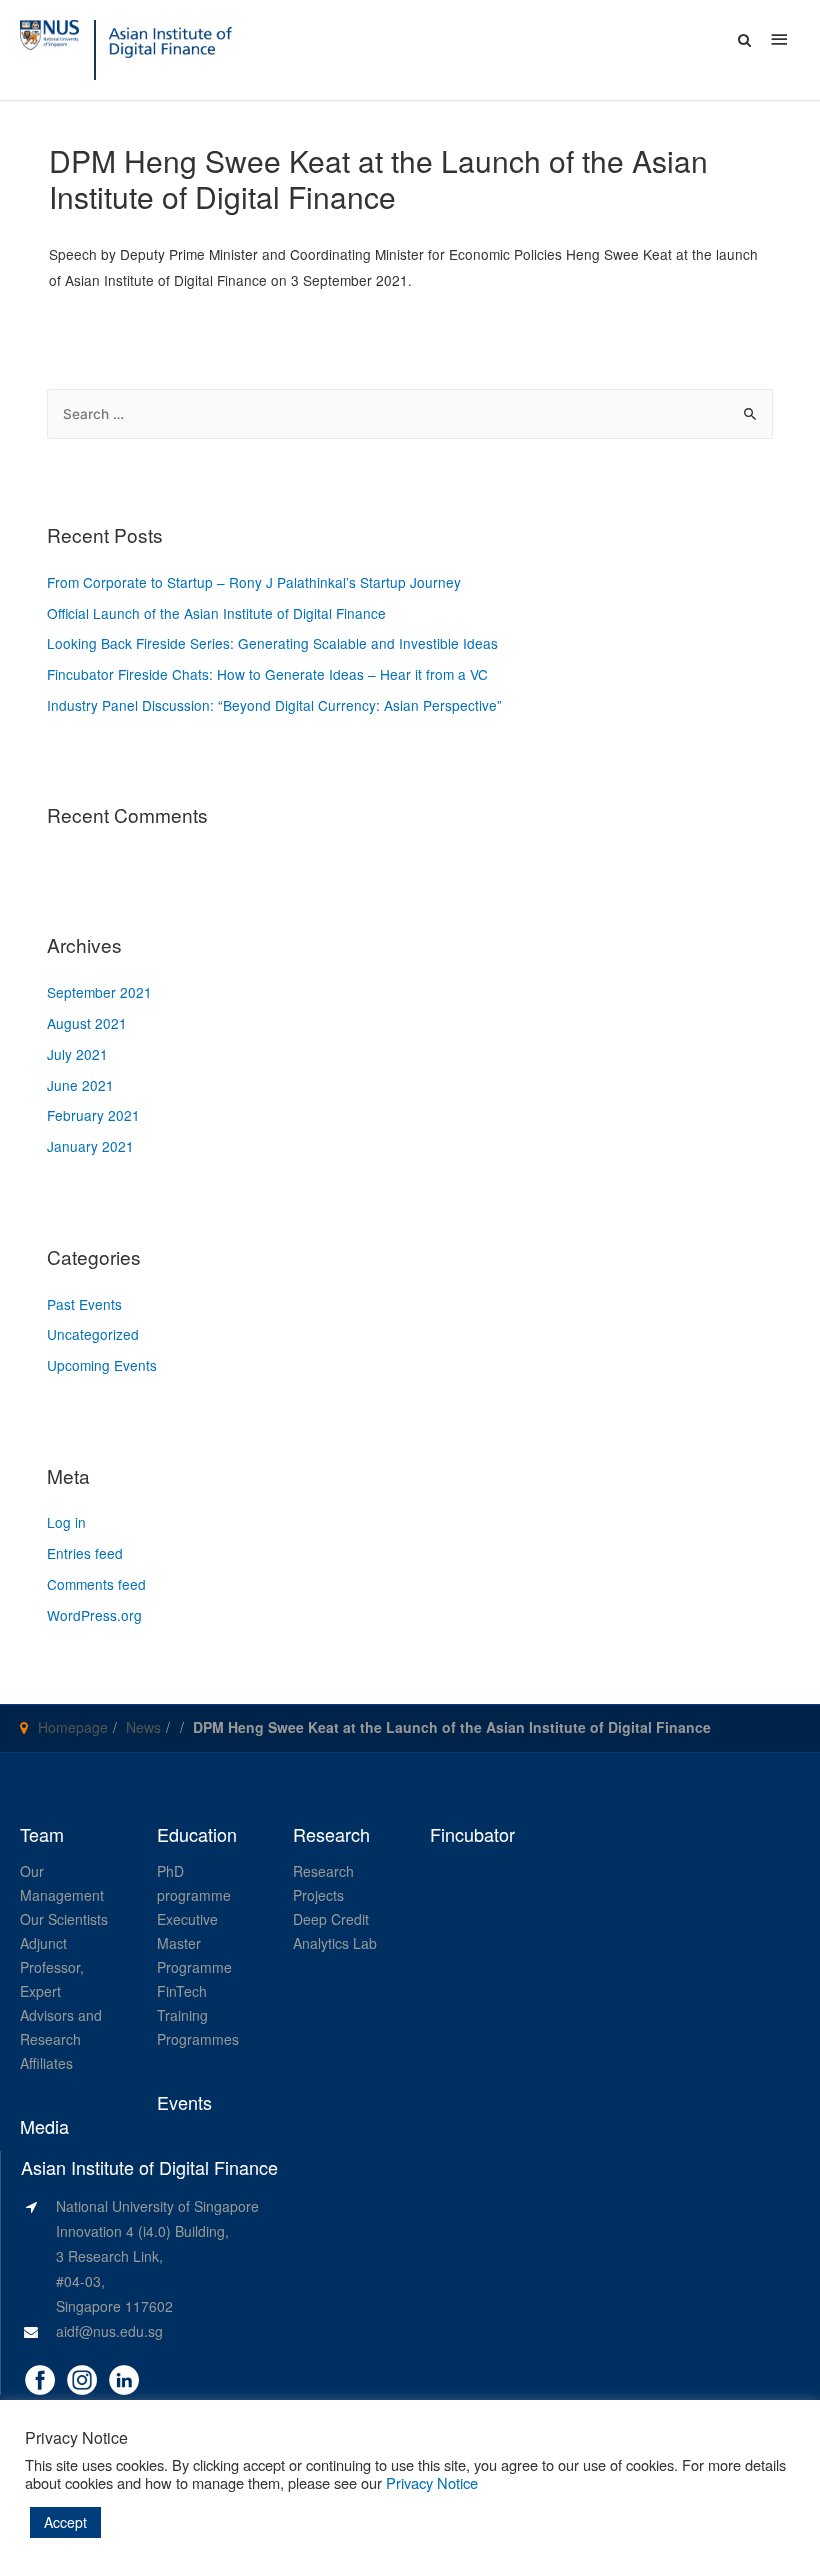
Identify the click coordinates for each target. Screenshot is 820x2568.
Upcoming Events (102, 1365)
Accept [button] (65, 2522)
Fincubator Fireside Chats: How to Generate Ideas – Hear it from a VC (267, 674)
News (143, 1727)
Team (42, 1835)
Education (197, 1835)
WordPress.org (94, 1615)
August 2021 (87, 1023)
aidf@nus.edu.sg (109, 2331)
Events (184, 2103)
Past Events (84, 1304)
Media (44, 2127)
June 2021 (80, 1085)
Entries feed (85, 1553)
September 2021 (99, 992)
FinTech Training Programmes (198, 2015)
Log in (66, 1522)
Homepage (73, 1727)
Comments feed (96, 1584)
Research (331, 1835)
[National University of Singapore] (49, 33)
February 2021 (93, 1115)
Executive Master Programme (194, 1943)
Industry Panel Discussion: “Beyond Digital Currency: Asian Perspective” (274, 705)
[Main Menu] (780, 38)
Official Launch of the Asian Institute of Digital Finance (216, 613)
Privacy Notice (432, 2482)
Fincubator (472, 1835)
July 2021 (77, 1054)
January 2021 (90, 1146)
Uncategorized (93, 1334)
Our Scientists (64, 1919)
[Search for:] (409, 413)
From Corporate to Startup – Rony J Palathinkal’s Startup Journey (254, 582)
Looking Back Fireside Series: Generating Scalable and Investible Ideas (272, 643)
